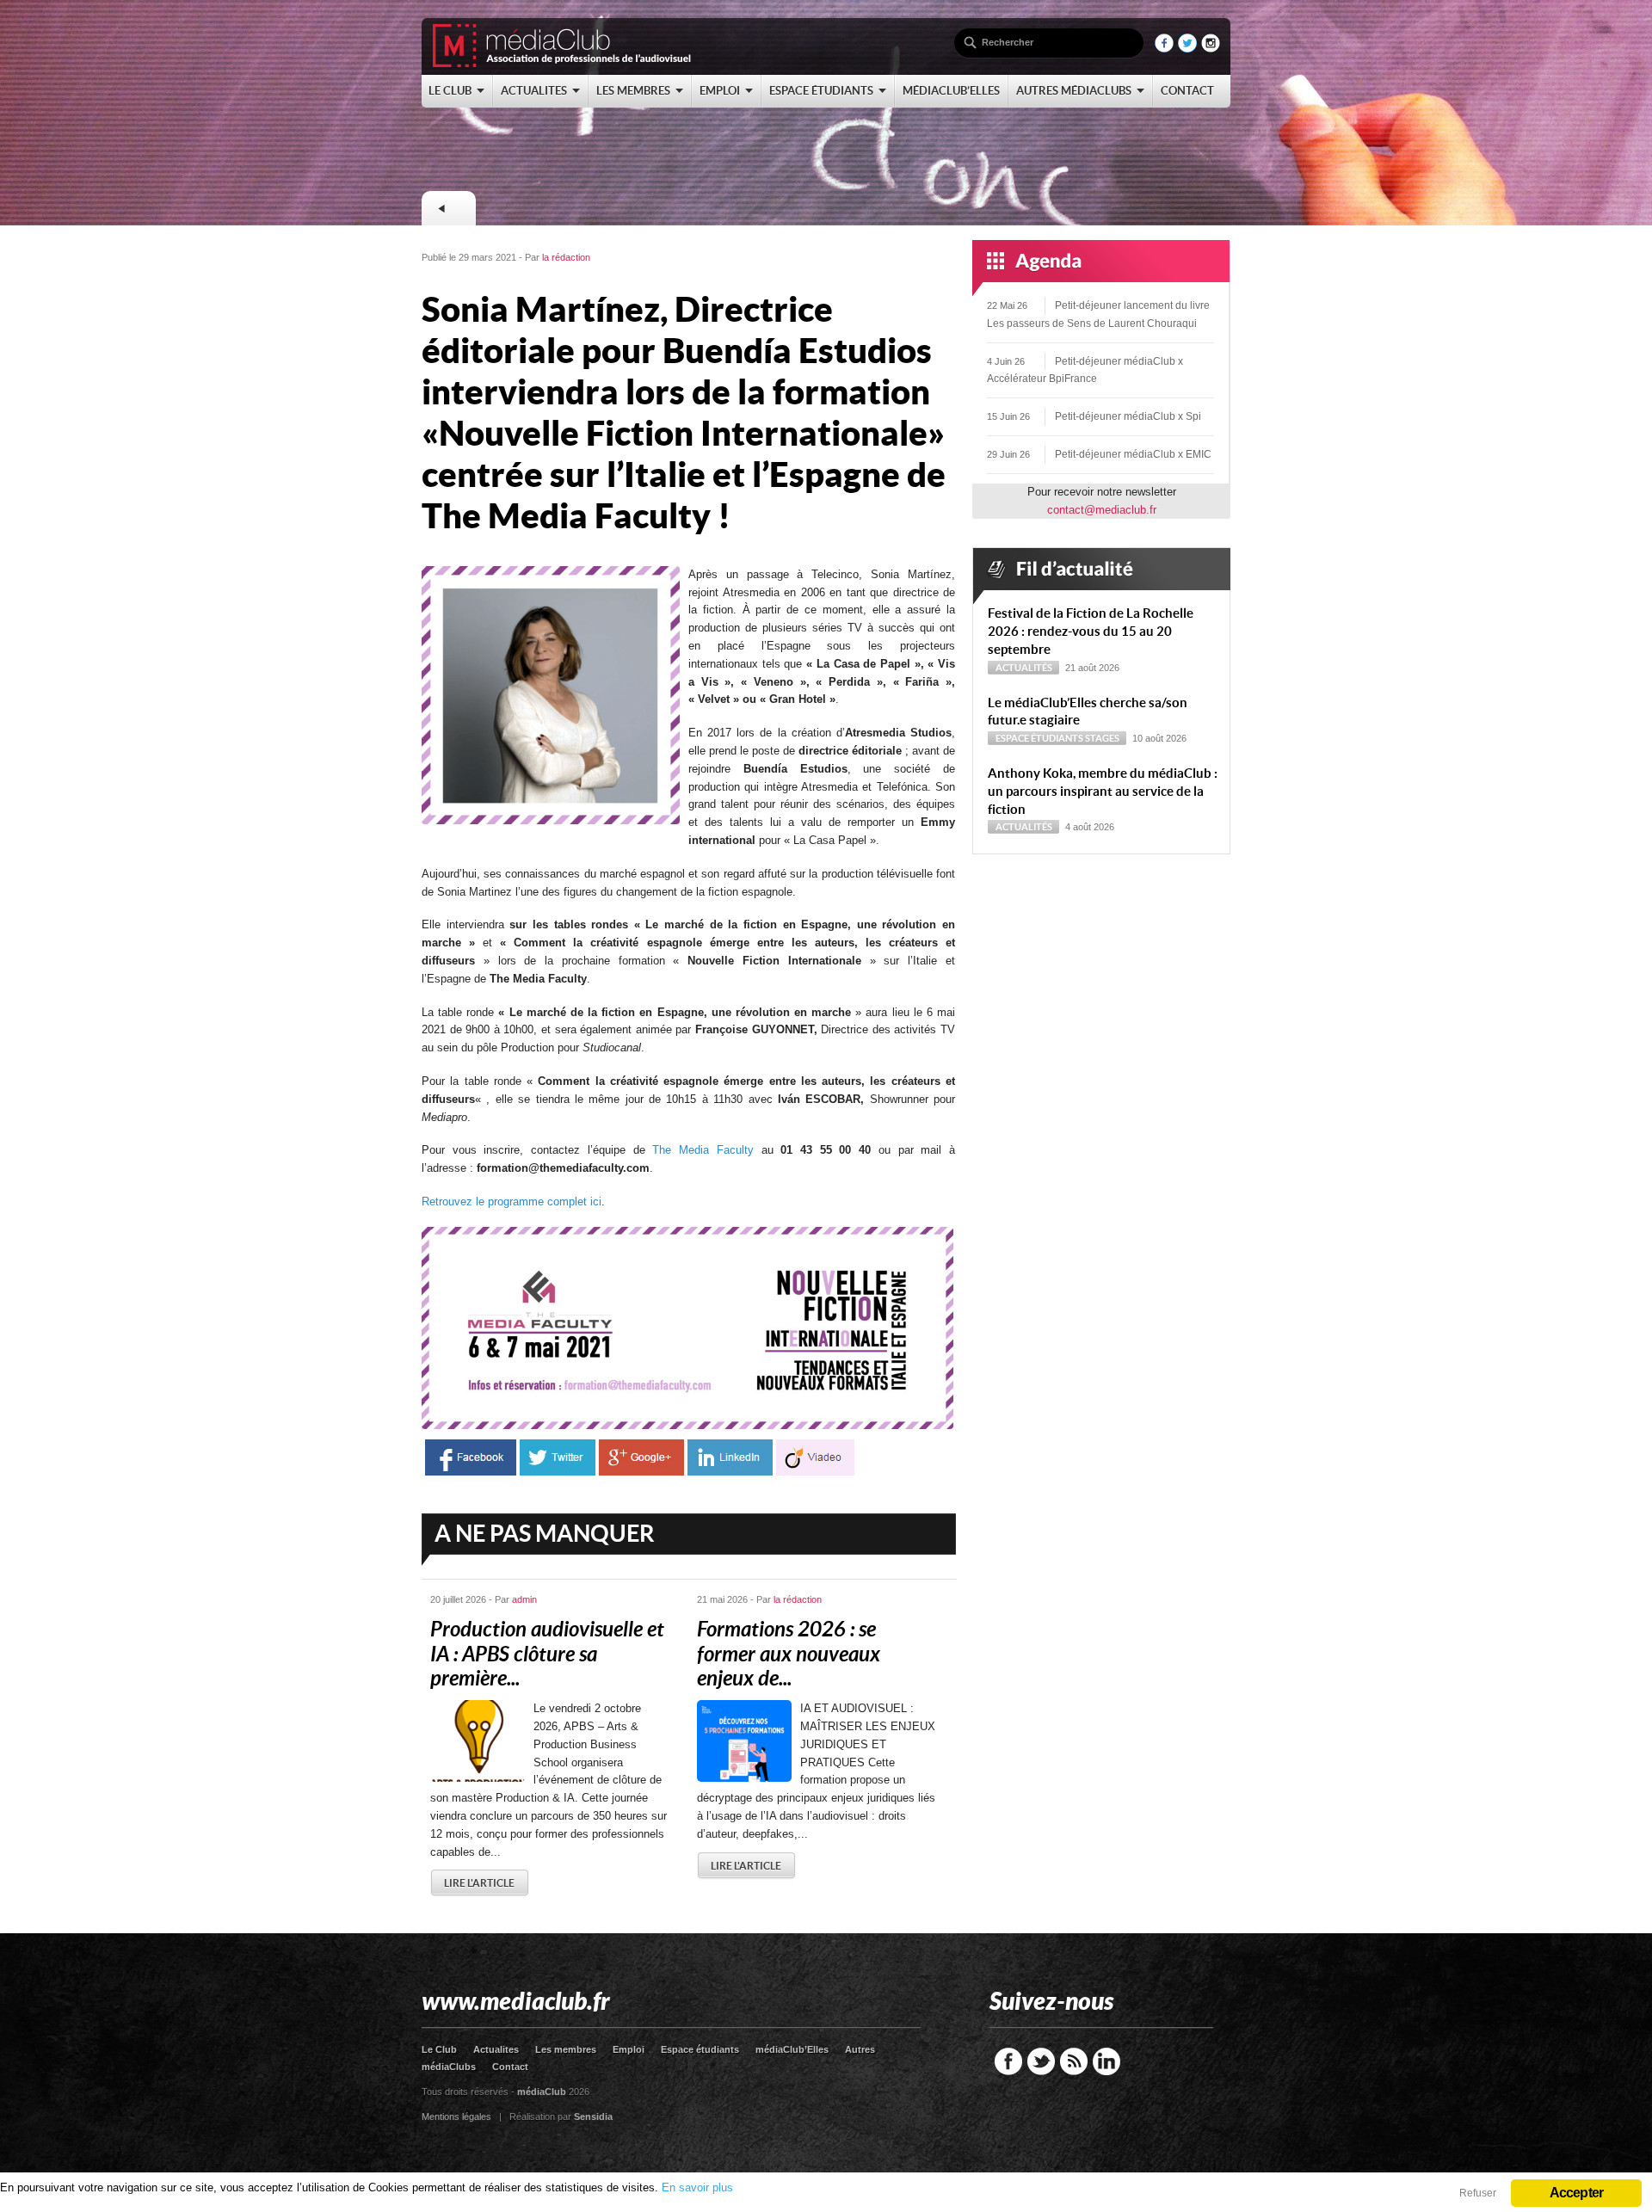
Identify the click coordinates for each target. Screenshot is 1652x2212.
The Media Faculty (703, 1150)
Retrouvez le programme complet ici (512, 1202)
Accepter (1577, 2193)
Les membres (566, 2049)
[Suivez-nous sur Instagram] (1211, 49)
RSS (1074, 2061)
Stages (1102, 738)
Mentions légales (456, 2116)
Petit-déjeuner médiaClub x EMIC (1133, 454)
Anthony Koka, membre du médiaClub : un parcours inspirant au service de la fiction (1103, 791)
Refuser (1478, 2193)
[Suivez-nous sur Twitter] (1187, 49)
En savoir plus (697, 2187)
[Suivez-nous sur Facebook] (1164, 49)
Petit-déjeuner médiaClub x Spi (1128, 416)
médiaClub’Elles (792, 2049)
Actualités (1024, 668)
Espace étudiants (1039, 738)
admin (524, 1599)
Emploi (629, 2049)
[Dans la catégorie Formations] (448, 208)
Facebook (1008, 2061)
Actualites (496, 2049)
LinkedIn (1106, 2061)
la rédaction (566, 257)
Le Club (439, 2049)
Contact (510, 2067)
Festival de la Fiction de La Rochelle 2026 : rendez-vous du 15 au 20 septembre (1091, 631)
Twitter (1041, 2061)
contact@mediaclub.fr (1102, 510)
